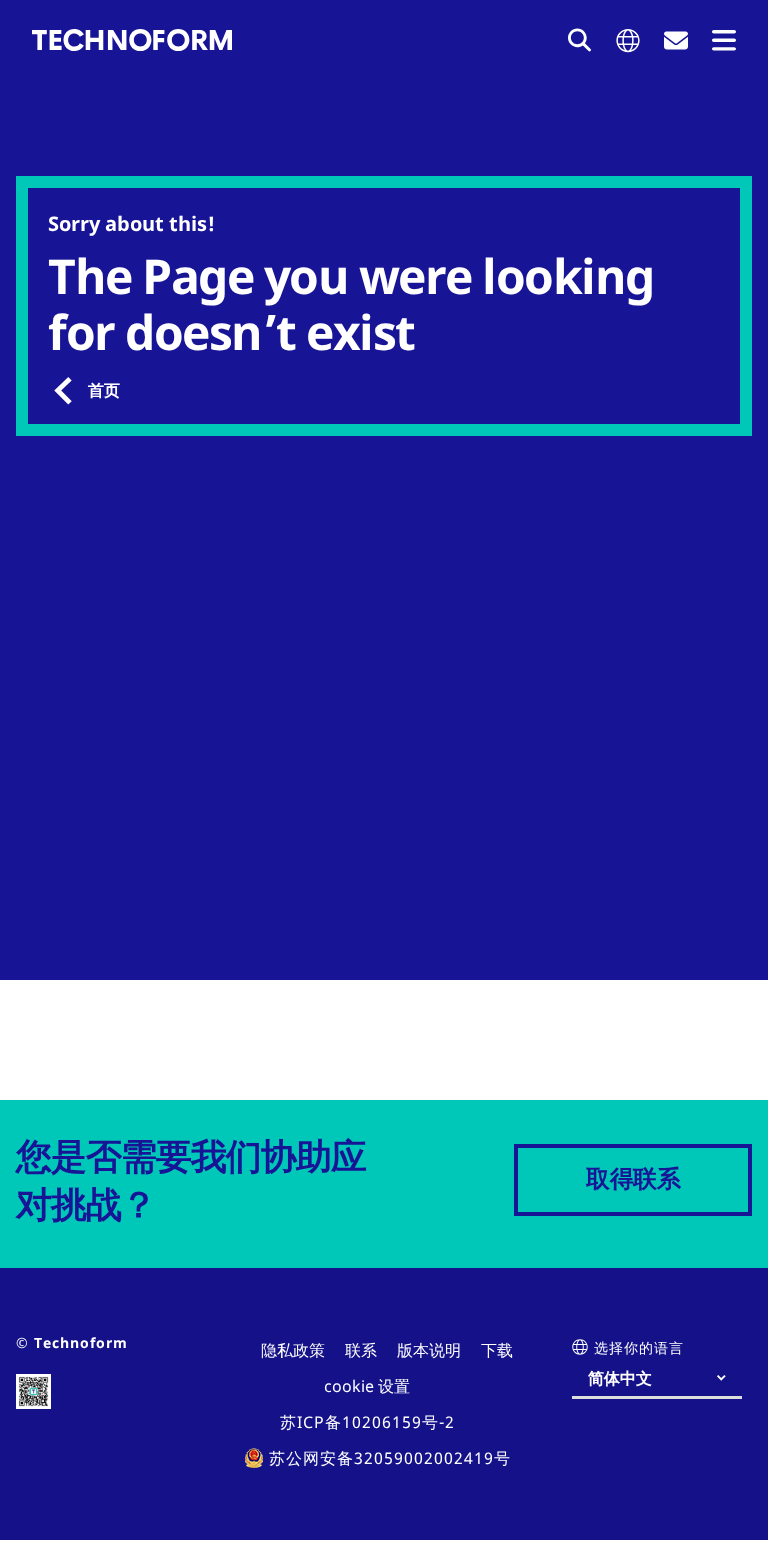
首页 (104, 390)
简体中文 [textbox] (620, 1378)
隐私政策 (293, 1350)
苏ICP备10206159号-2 (367, 1422)
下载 (497, 1350)
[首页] (132, 40)
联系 (361, 1350)
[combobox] (665, 1378)
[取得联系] (676, 40)
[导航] (724, 40)
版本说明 (429, 1350)
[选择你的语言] (628, 40)
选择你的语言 (639, 1347)
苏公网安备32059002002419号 (390, 1458)
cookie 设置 (367, 1386)
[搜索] (580, 40)
